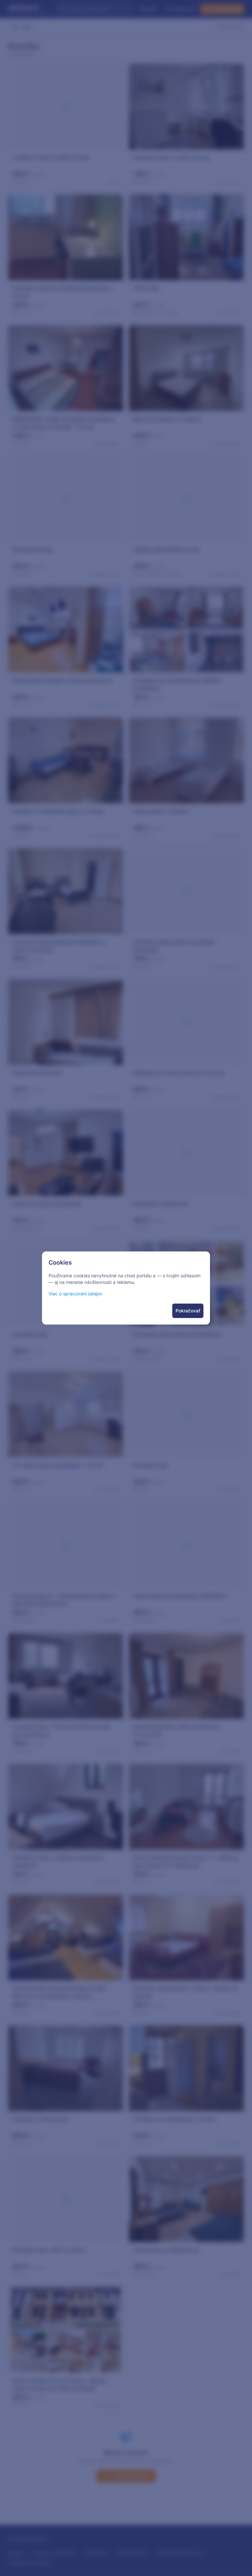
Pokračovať (188, 1311)
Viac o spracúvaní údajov (75, 1294)
